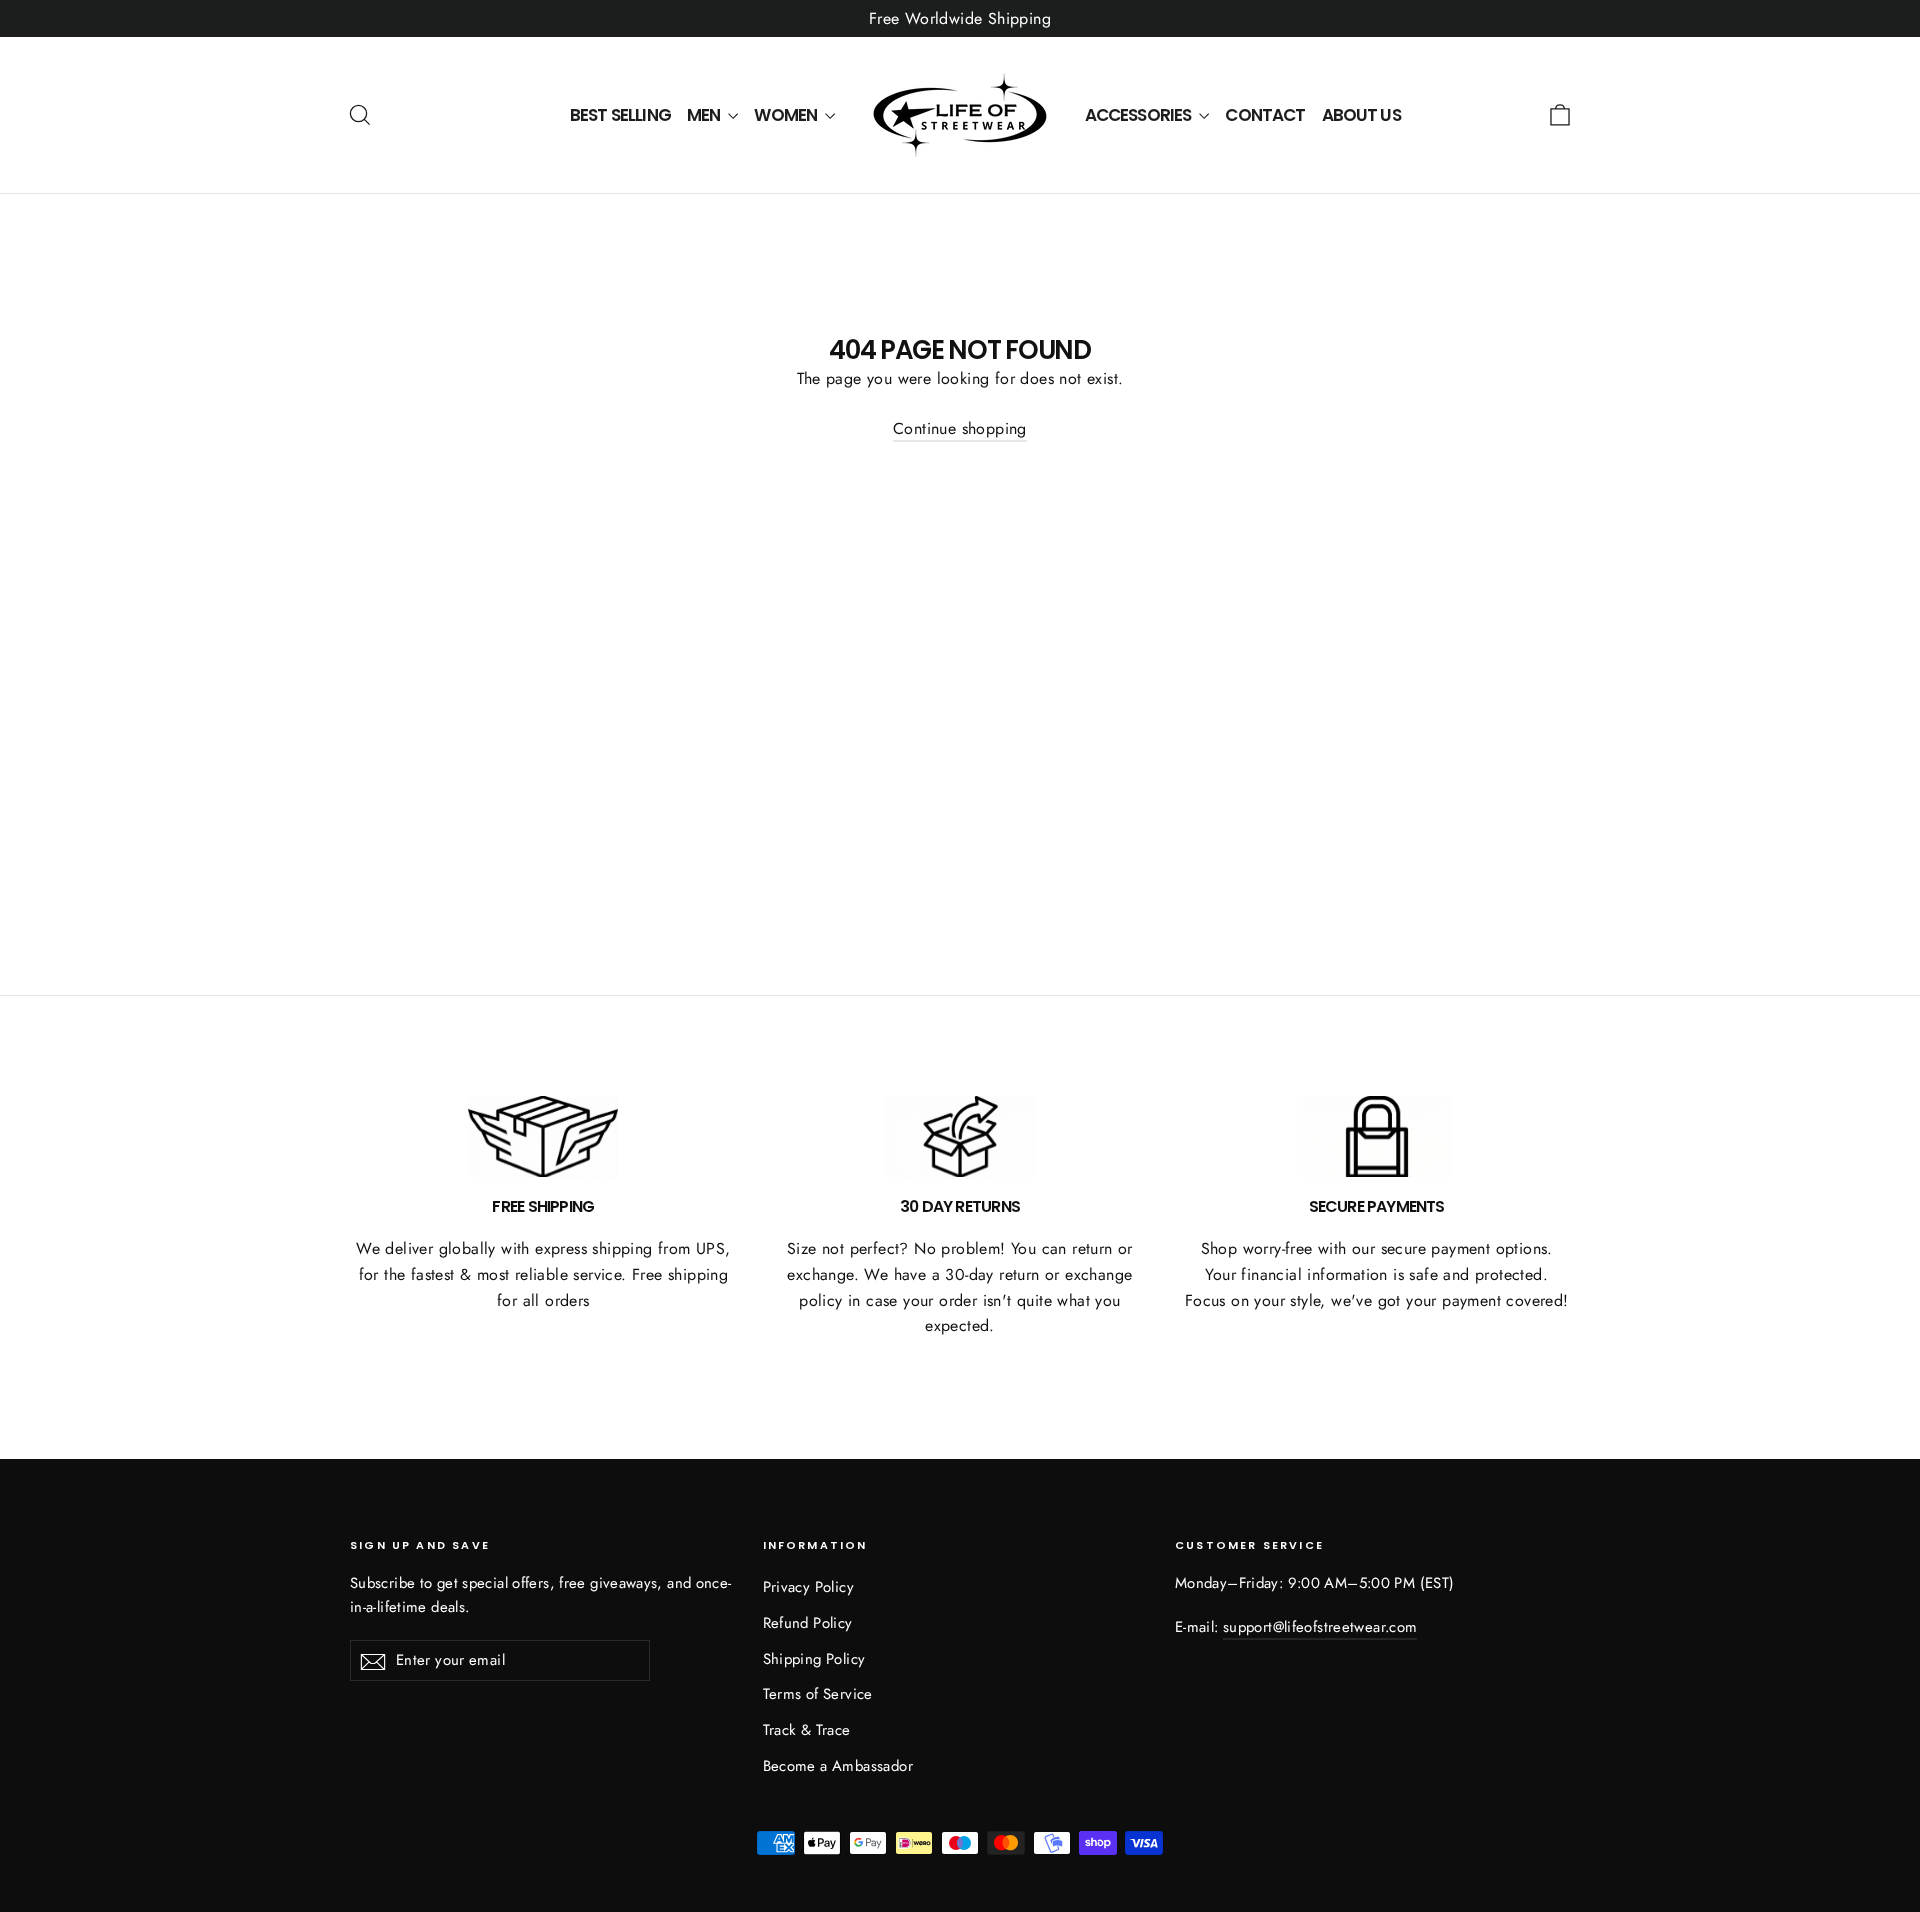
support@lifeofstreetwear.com (1320, 1627)
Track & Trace (807, 1730)
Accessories (1140, 115)
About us (1361, 115)
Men (705, 115)
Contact (1265, 115)
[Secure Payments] (1377, 1137)
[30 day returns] (960, 1137)
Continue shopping (960, 428)
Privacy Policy (809, 1587)
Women (787, 115)
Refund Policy (808, 1623)
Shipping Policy (814, 1659)
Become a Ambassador (838, 1766)
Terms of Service (818, 1694)
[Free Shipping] (543, 1137)
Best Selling (620, 115)
